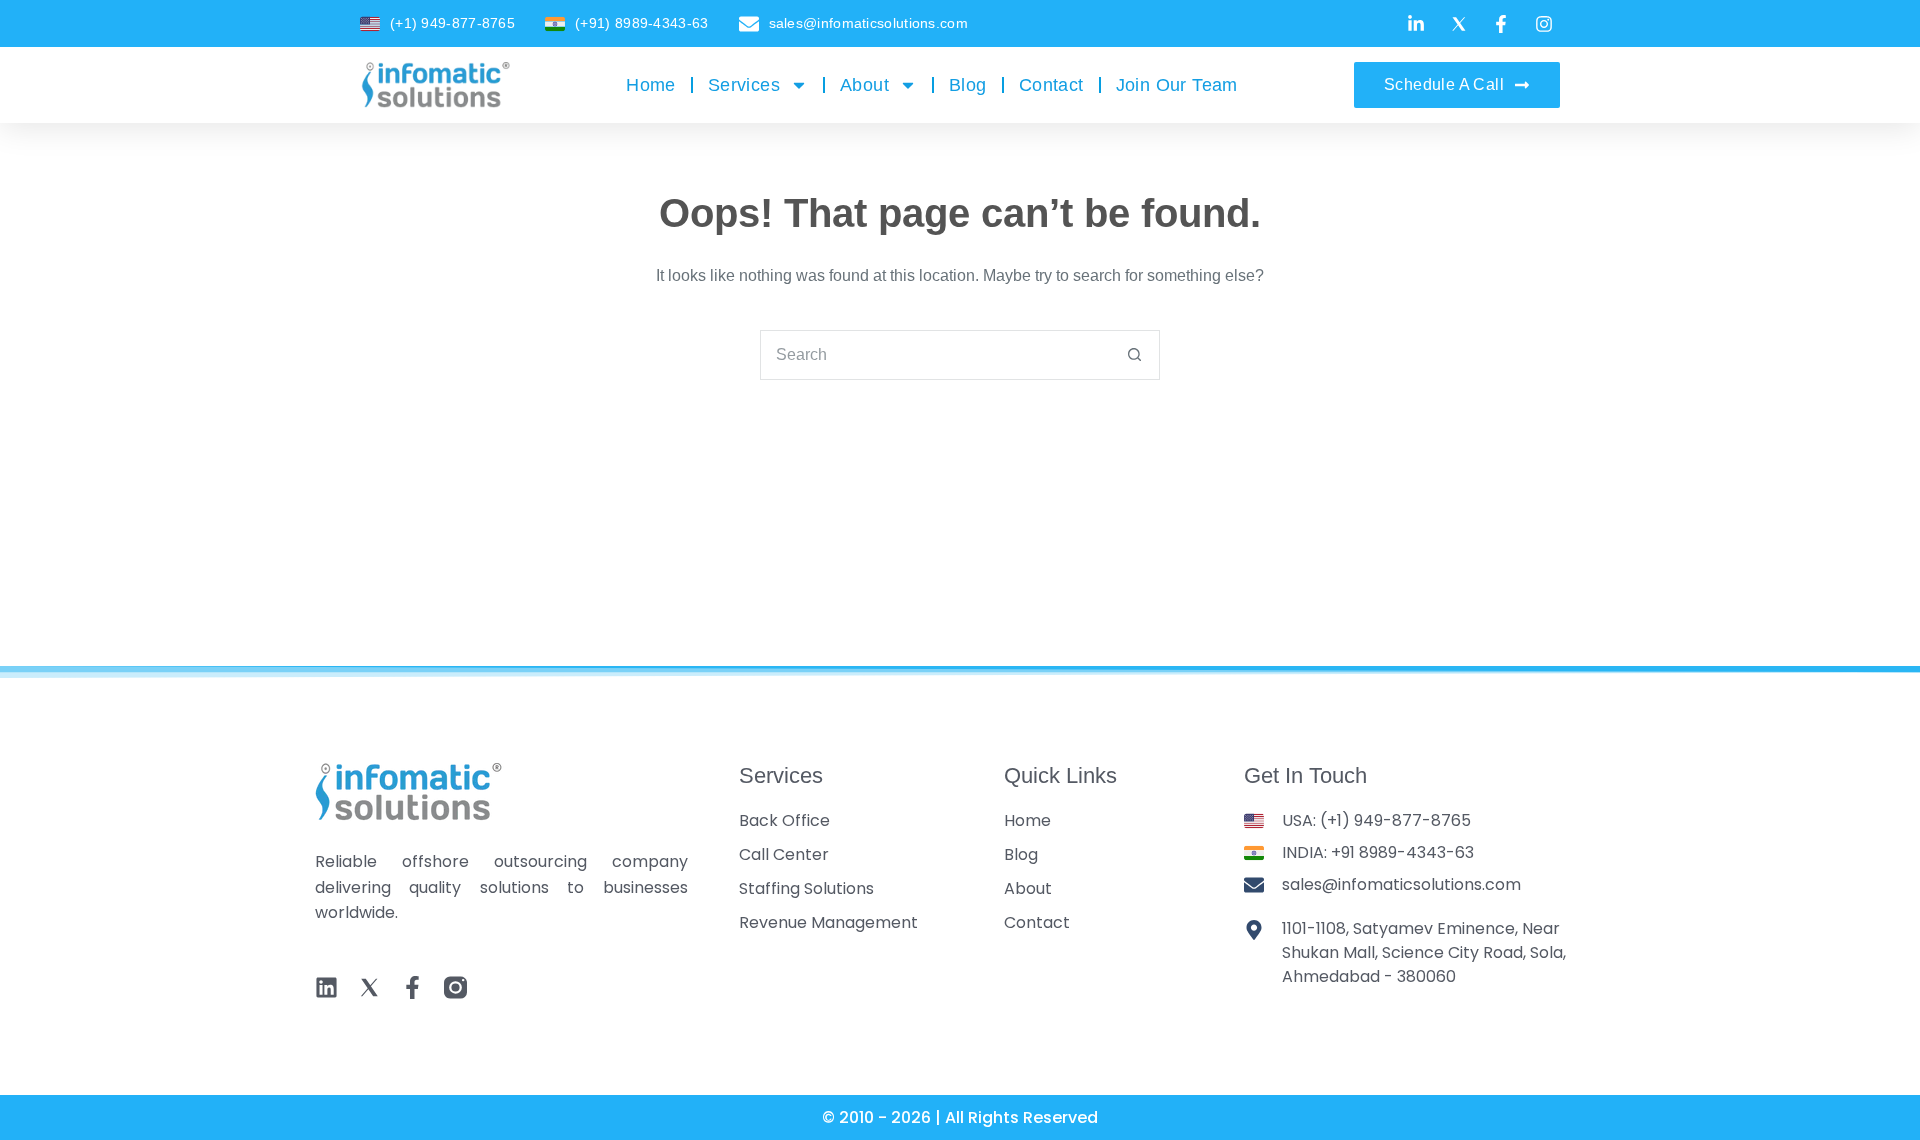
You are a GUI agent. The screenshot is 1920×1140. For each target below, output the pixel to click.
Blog (968, 85)
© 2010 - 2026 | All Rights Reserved (960, 1117)
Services (744, 85)
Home (651, 85)
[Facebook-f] (412, 987)
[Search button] (1134, 355)
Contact (1051, 85)
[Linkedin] (326, 987)
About (864, 85)
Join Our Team (1177, 85)
